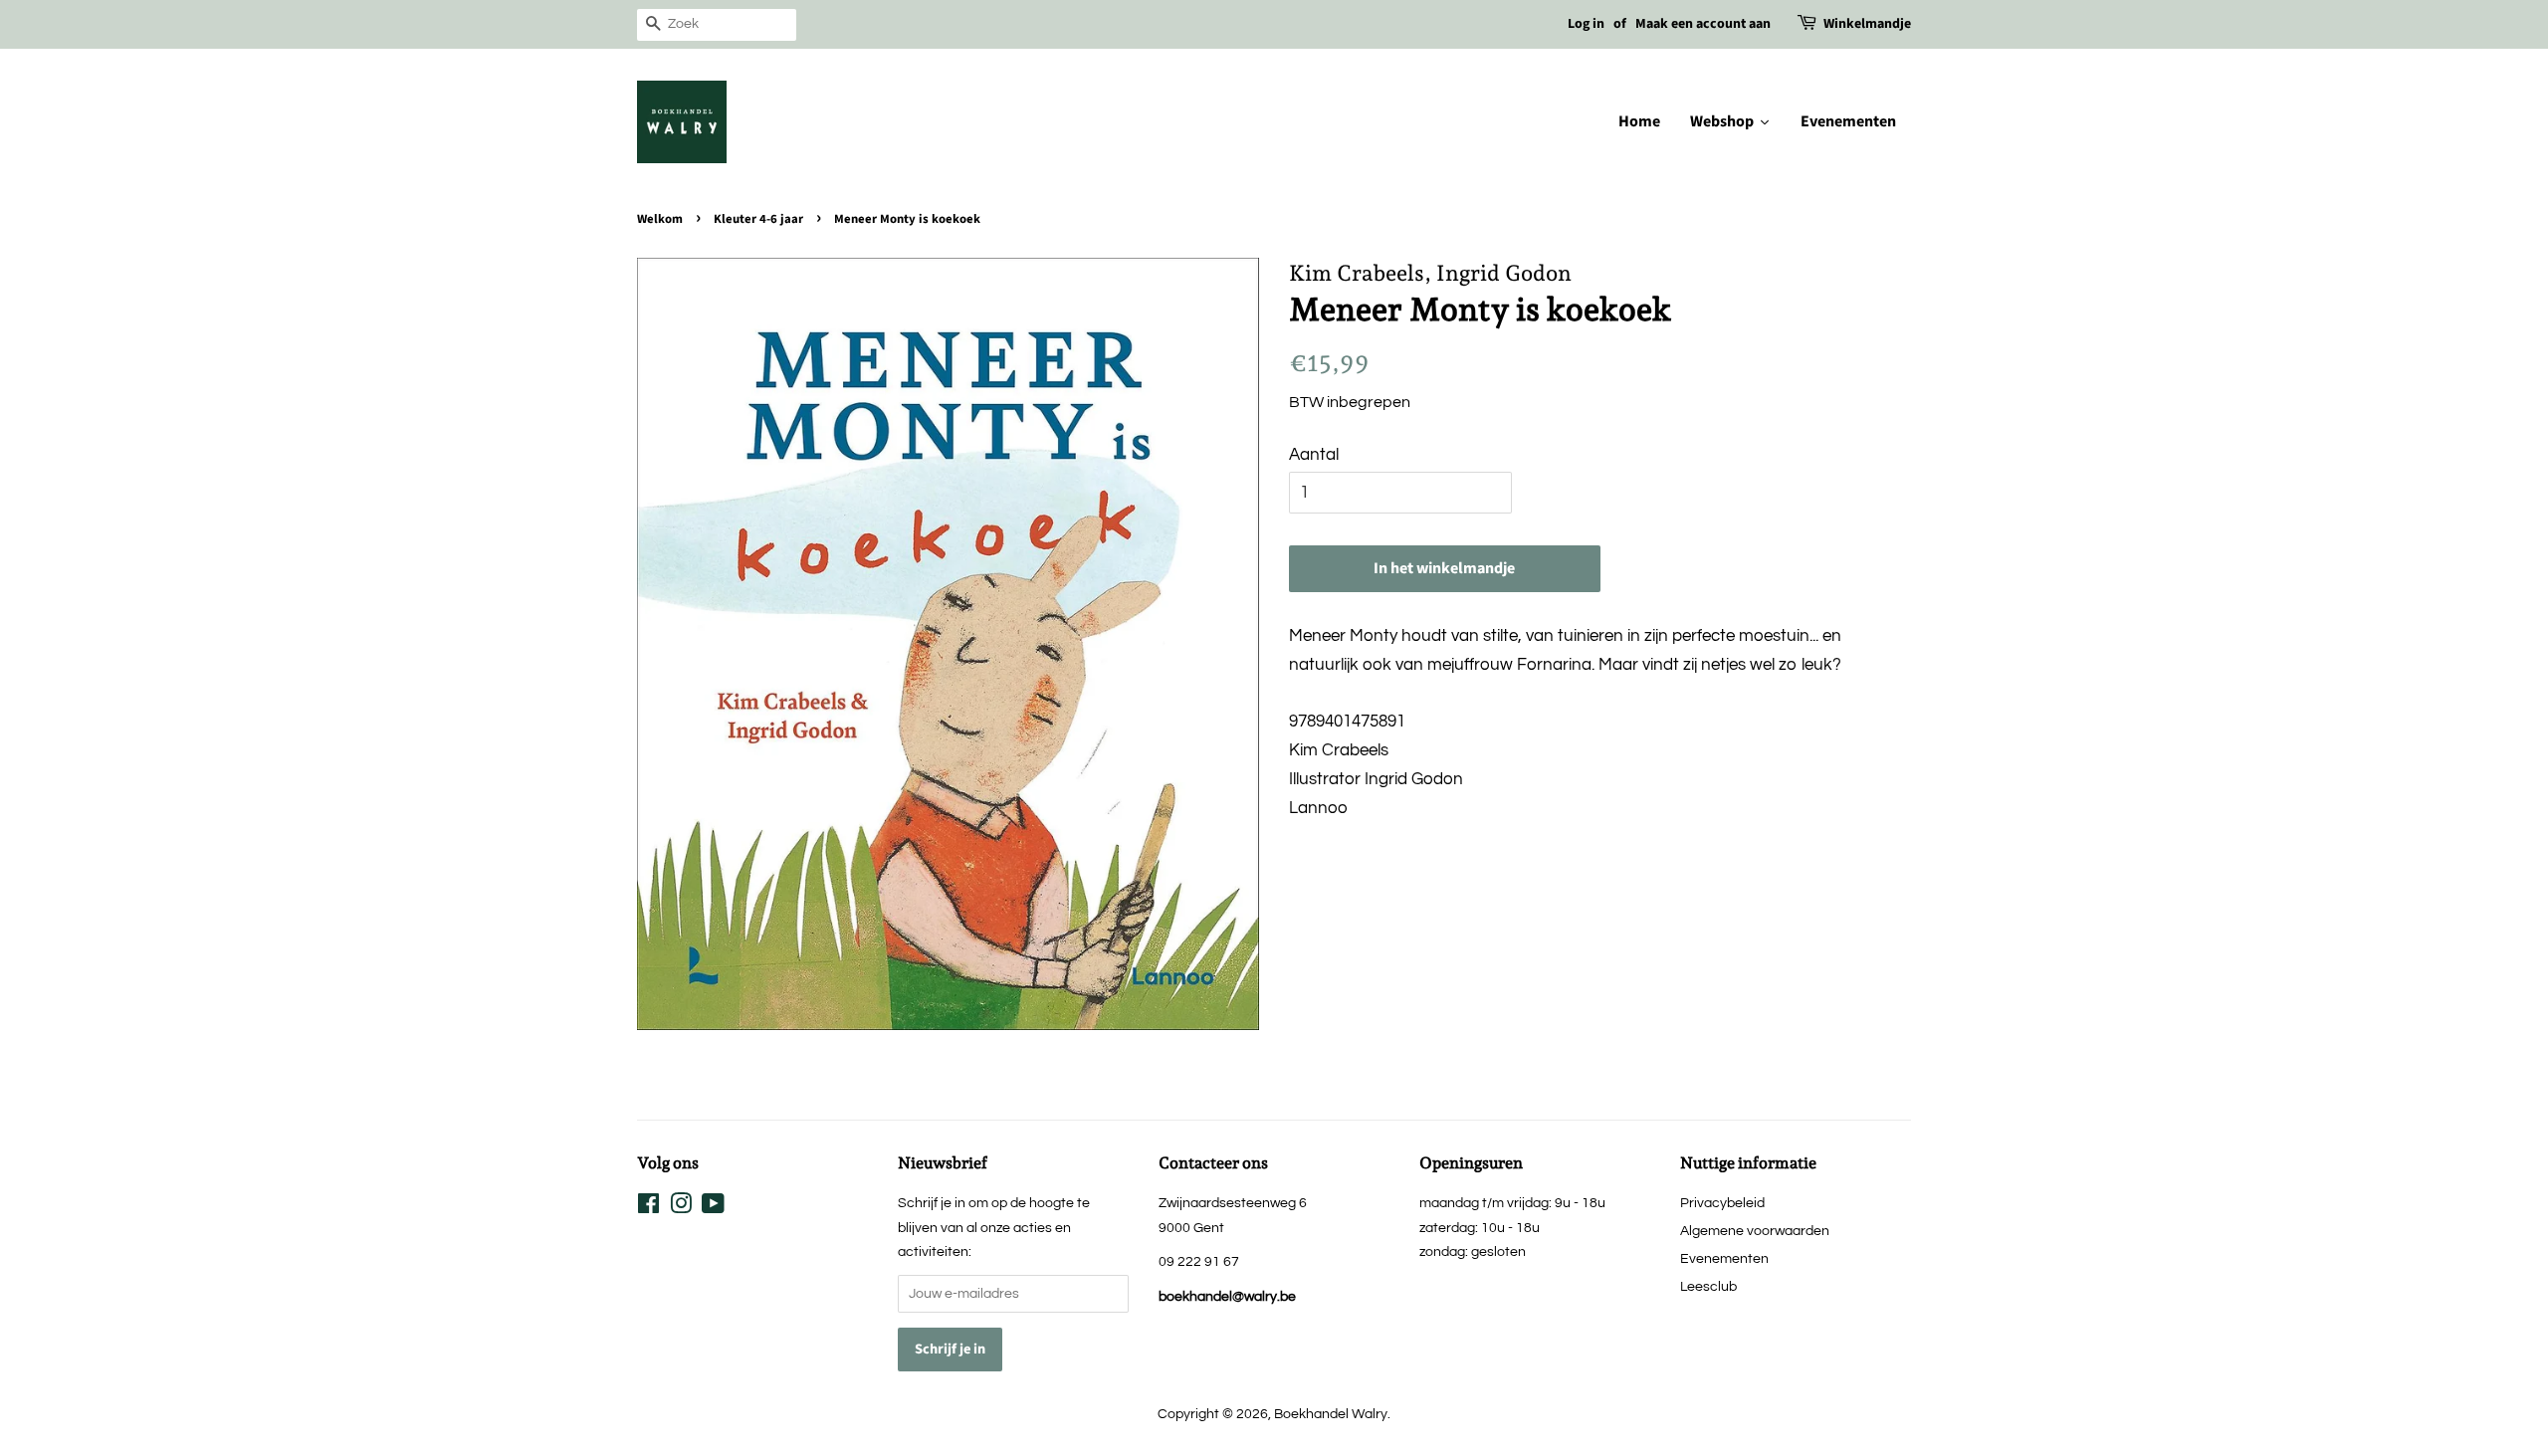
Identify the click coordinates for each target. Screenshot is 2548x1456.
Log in (1586, 24)
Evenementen (1724, 1258)
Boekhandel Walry (1331, 1414)
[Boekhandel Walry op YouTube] (713, 1208)
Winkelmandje (1867, 24)
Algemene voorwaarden (1755, 1231)
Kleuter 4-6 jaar (758, 219)
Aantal (1314, 455)
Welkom (660, 219)
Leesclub (1708, 1286)
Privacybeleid (1722, 1203)
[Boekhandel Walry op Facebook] (648, 1208)
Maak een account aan (1703, 24)
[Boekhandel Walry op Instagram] (681, 1208)
